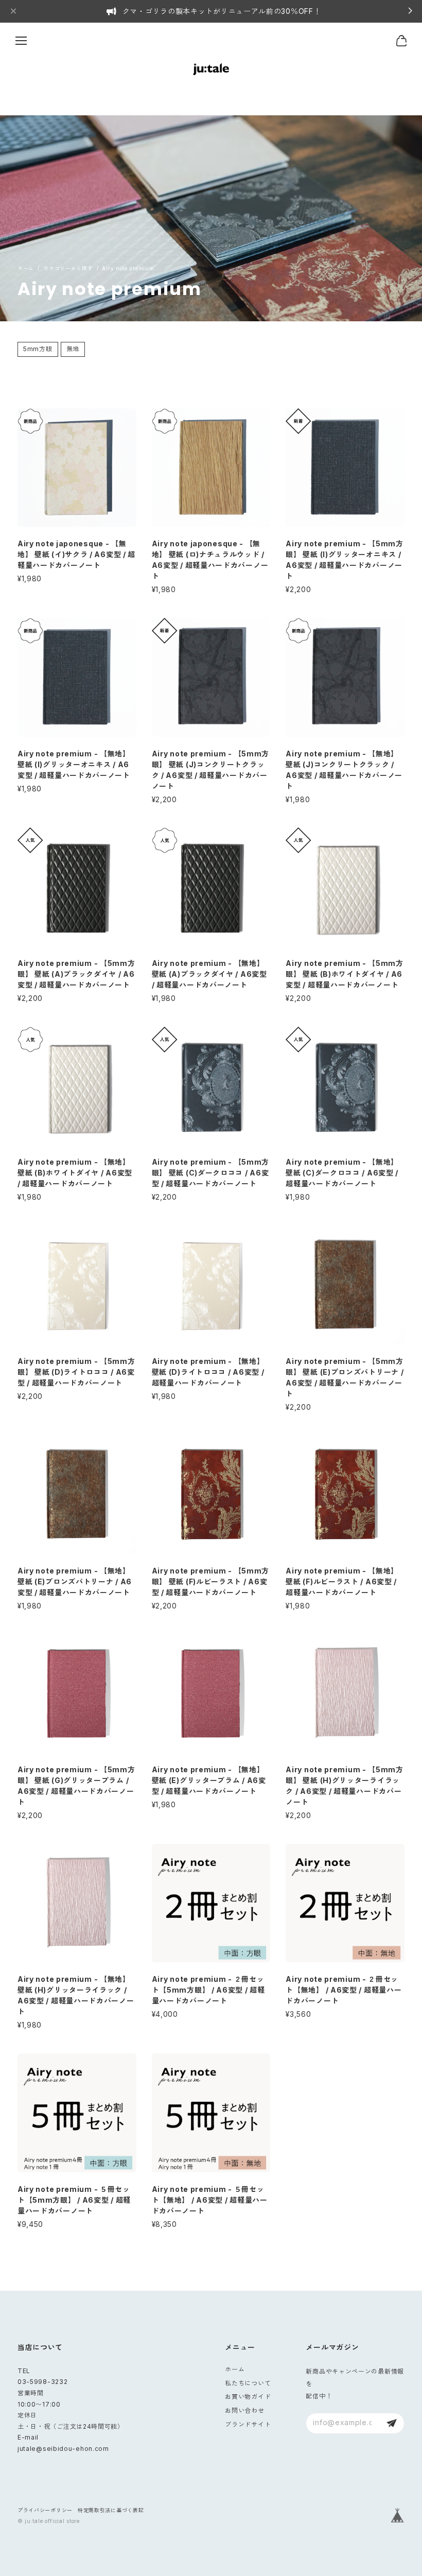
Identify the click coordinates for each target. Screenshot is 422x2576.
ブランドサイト (248, 2424)
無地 (73, 349)
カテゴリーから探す (68, 268)
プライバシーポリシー (45, 2510)
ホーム (235, 2369)
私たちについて (248, 2383)
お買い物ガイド (248, 2397)
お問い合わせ (244, 2410)
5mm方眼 (38, 349)
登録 (392, 2423)
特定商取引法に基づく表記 (111, 2510)
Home (26, 268)
